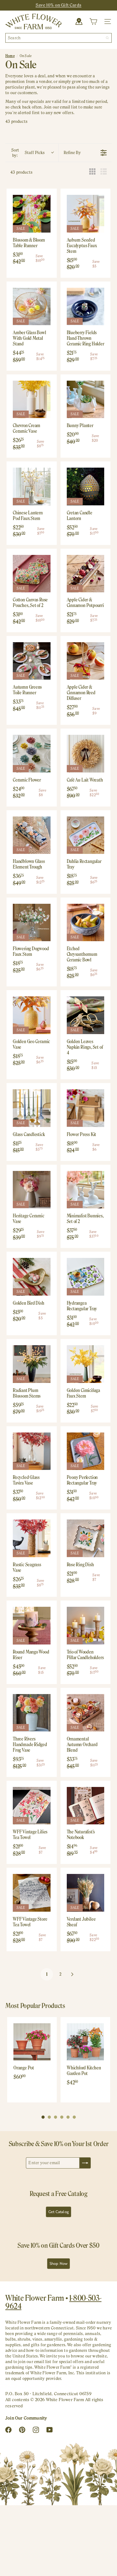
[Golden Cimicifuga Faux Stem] (86, 1364)
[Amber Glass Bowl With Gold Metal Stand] (32, 307)
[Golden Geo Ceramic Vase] (32, 1015)
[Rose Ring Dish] (86, 1538)
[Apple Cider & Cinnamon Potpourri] (86, 574)
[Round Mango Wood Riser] (32, 1626)
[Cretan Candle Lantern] (86, 486)
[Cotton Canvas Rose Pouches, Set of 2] (32, 574)
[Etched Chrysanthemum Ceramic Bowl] (86, 923)
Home (10, 56)
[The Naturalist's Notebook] (86, 1806)
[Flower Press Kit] (86, 1108)
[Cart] (93, 22)
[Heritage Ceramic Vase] (32, 1190)
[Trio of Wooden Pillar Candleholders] (86, 1626)
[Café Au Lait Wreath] (86, 754)
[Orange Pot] (32, 2042)
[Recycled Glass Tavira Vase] (32, 1451)
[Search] (107, 38)
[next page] (72, 1974)
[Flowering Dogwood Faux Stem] (32, 923)
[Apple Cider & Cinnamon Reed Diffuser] (86, 661)
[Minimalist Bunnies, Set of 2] (86, 1190)
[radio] (92, 172)
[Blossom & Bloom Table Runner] (32, 214)
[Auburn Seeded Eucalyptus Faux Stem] (86, 214)
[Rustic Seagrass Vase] (32, 1538)
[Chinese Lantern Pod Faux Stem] (32, 486)
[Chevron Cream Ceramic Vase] (32, 400)
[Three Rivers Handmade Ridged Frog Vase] (32, 1713)
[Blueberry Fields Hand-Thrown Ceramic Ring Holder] (86, 307)
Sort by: (28, 153)
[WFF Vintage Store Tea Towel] (32, 1893)
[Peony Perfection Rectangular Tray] (86, 1451)
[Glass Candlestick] (32, 1108)
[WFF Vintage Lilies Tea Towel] (32, 1806)
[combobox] (58, 38)
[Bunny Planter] (86, 400)
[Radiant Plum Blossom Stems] (32, 1364)
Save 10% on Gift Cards (58, 5)
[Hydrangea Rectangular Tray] (86, 1277)
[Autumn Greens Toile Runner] (32, 661)
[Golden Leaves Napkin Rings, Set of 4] (86, 1015)
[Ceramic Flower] (32, 754)
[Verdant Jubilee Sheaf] (86, 1893)
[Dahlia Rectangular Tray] (86, 835)
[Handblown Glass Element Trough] (32, 835)
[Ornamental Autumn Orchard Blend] (86, 1713)
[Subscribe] (85, 2163)
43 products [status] (21, 172)
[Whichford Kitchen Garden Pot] (85, 2042)
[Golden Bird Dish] (32, 1277)
